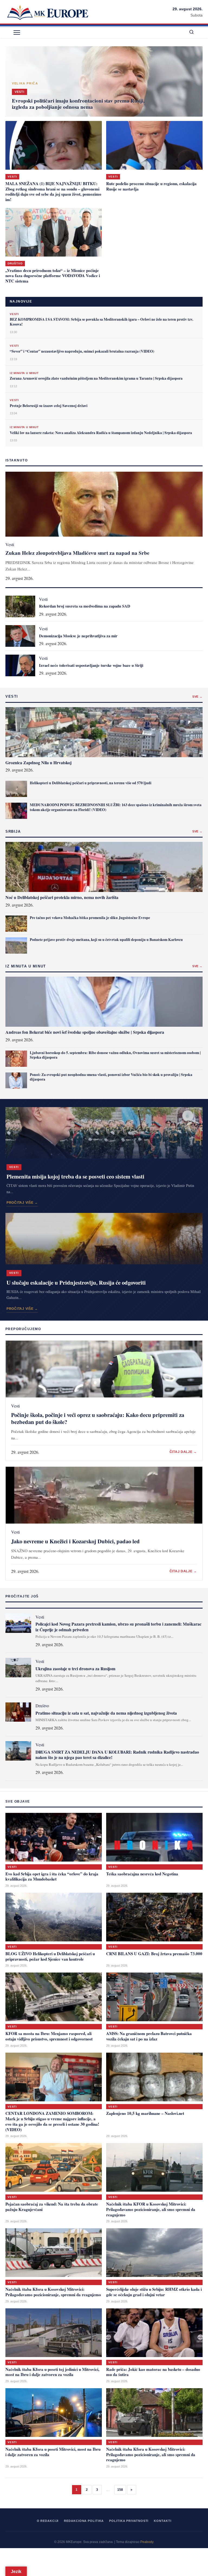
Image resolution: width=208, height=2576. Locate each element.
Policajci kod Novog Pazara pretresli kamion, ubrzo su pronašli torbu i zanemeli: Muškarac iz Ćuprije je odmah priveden (118, 1627)
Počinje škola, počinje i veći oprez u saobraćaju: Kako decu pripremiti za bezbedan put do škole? (98, 1418)
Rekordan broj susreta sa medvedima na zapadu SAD (85, 606)
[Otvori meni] (17, 32)
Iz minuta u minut (24, 373)
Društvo (15, 263)
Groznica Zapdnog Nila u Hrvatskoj (38, 762)
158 (120, 2490)
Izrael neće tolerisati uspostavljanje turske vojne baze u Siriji (91, 665)
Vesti (12, 177)
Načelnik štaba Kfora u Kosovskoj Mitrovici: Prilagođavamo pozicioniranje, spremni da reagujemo (53, 2292)
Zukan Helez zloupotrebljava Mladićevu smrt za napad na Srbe (77, 553)
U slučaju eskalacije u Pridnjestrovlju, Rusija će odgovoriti (76, 1282)
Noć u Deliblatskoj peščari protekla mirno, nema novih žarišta (62, 897)
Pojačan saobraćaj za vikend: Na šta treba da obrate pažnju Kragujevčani (52, 2207)
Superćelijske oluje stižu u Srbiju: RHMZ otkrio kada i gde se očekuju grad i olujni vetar (154, 2292)
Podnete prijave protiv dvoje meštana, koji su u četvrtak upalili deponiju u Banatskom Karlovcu (106, 940)
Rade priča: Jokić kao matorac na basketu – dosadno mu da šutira (153, 2372)
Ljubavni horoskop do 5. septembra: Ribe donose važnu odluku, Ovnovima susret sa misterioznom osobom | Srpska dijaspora (115, 1055)
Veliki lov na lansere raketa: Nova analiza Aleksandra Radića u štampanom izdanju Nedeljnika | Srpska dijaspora (101, 433)
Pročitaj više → (22, 1203)
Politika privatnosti (129, 2521)
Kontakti (162, 2521)
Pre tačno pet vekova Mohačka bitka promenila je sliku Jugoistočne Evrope (90, 918)
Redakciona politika (84, 2521)
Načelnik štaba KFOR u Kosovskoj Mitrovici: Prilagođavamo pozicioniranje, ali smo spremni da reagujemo (151, 2209)
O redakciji (48, 2521)
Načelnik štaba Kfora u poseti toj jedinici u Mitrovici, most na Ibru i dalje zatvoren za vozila (52, 2372)
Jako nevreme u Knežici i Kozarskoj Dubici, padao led (75, 1541)
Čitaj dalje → (183, 1452)
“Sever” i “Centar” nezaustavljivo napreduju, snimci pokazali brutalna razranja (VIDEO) (82, 351)
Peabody (147, 2542)
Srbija (13, 831)
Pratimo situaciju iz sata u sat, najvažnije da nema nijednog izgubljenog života (106, 1713)
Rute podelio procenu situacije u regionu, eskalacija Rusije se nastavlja (151, 186)
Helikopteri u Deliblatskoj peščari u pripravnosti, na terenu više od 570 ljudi (91, 783)
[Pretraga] (191, 32)
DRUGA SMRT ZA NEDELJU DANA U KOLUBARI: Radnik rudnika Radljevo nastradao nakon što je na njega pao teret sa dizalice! (117, 1755)
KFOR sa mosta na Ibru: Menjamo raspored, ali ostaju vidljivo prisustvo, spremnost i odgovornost (49, 2036)
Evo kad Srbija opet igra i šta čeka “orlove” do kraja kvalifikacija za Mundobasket (52, 1876)
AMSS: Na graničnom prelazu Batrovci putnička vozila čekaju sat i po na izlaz (149, 2036)
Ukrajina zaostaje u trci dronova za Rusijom (75, 1668)
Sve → (197, 697)
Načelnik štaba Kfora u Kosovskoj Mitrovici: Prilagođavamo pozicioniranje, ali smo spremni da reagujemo (151, 2454)
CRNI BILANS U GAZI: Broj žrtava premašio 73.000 (154, 1954)
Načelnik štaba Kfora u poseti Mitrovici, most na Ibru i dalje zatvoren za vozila (53, 2452)
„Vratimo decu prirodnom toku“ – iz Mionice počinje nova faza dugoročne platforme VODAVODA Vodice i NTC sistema (53, 276)
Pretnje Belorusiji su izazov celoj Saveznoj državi (49, 406)
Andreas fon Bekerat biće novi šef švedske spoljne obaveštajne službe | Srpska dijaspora (85, 1032)
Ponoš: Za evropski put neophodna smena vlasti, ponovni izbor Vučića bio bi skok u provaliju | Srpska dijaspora (111, 1077)
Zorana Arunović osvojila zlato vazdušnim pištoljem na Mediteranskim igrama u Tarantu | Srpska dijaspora (96, 378)
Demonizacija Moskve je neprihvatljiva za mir (78, 636)
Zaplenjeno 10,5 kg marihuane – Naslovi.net (145, 2113)
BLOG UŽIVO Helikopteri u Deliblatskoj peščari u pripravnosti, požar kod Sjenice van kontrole (50, 1956)
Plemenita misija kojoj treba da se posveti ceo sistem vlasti (75, 1176)
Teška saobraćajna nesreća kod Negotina (142, 1874)
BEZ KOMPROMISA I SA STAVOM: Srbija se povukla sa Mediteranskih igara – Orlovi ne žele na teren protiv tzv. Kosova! (101, 322)
